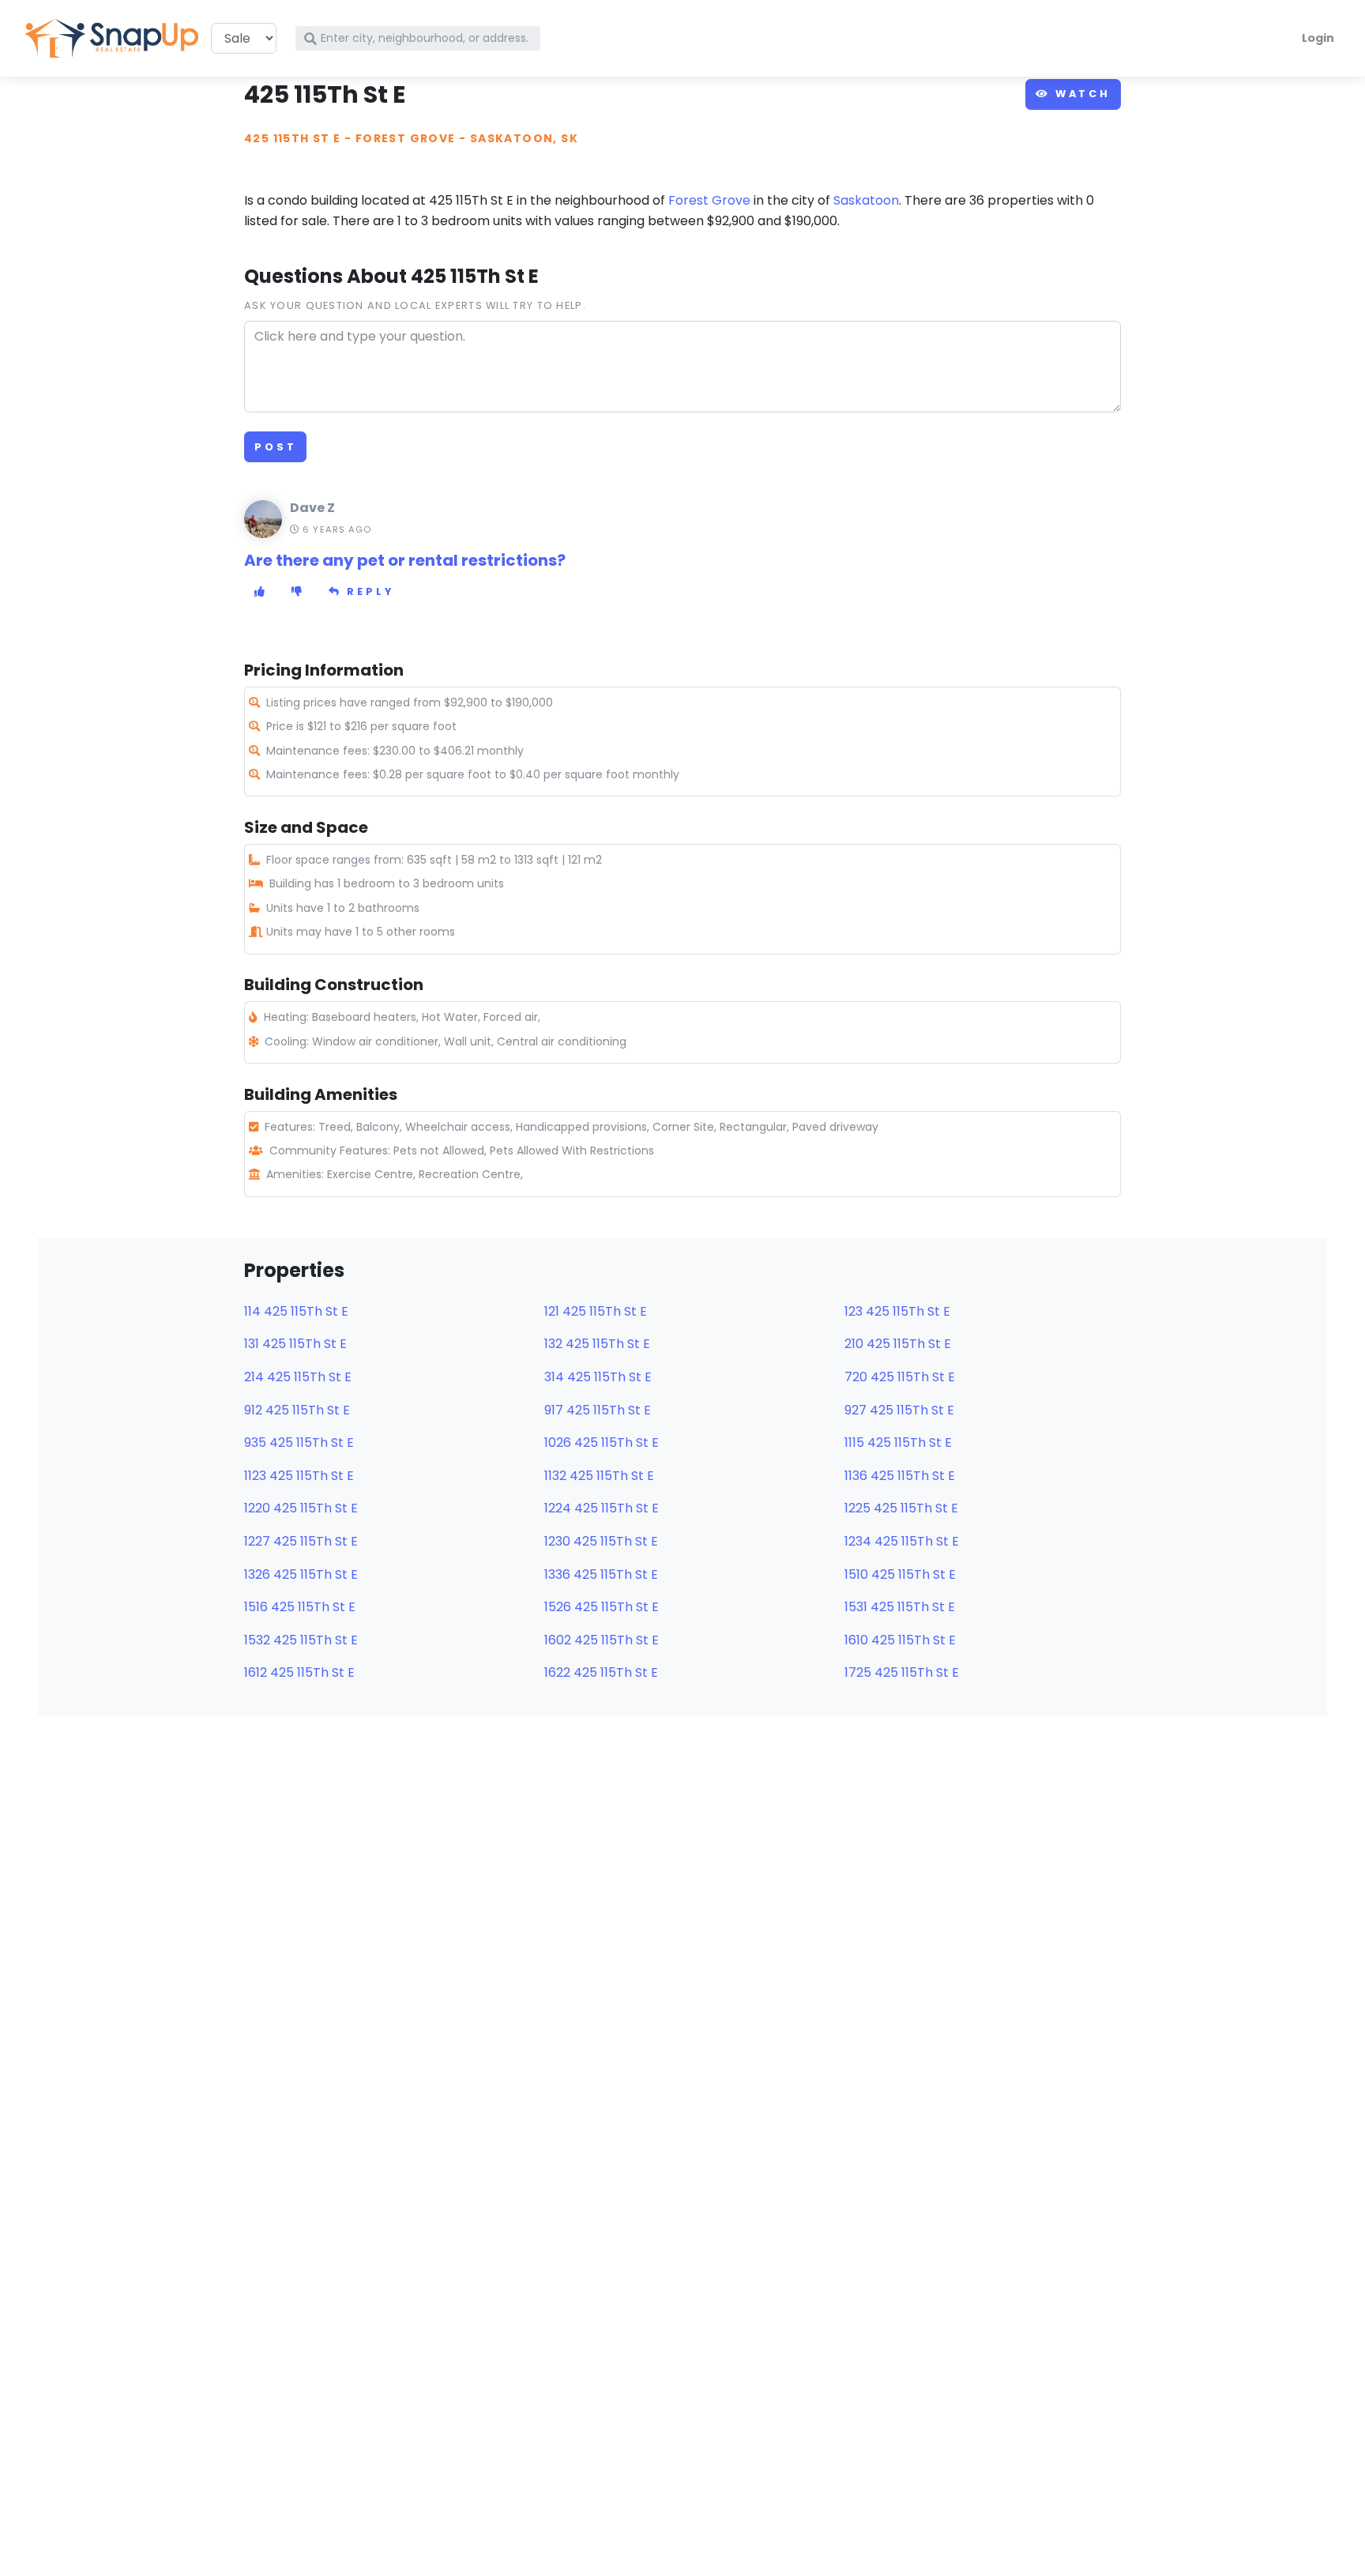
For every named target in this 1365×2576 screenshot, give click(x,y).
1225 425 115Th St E (901, 1508)
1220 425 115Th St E (301, 1508)
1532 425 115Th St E (301, 1640)
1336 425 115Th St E (601, 1574)
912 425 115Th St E (297, 1410)
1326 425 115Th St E (301, 1574)
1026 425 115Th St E (602, 1442)
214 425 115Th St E (298, 1377)
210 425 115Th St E (898, 1344)
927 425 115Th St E (899, 1410)
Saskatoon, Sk (524, 138)
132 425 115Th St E (597, 1344)
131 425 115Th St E (295, 1344)
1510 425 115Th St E (900, 1574)
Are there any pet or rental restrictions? (405, 560)
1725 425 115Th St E (902, 1672)
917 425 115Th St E (598, 1410)
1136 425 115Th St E (900, 1476)
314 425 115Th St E (598, 1377)
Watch (1080, 94)
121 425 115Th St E (596, 1311)
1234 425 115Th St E (902, 1541)
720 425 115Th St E (900, 1377)
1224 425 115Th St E (602, 1508)
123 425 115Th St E (897, 1311)
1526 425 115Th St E (602, 1607)
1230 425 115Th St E (601, 1541)
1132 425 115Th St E (599, 1476)
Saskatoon (866, 200)
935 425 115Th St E (299, 1442)
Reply (368, 591)
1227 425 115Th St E (301, 1541)
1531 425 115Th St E (900, 1607)
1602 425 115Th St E (602, 1640)
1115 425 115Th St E (898, 1442)
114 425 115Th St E (296, 1311)
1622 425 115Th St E (601, 1672)
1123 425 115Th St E (299, 1476)
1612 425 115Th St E (299, 1672)
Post (275, 447)
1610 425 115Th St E (900, 1640)
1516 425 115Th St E (300, 1607)
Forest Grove (406, 138)
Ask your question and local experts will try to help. (415, 305)
